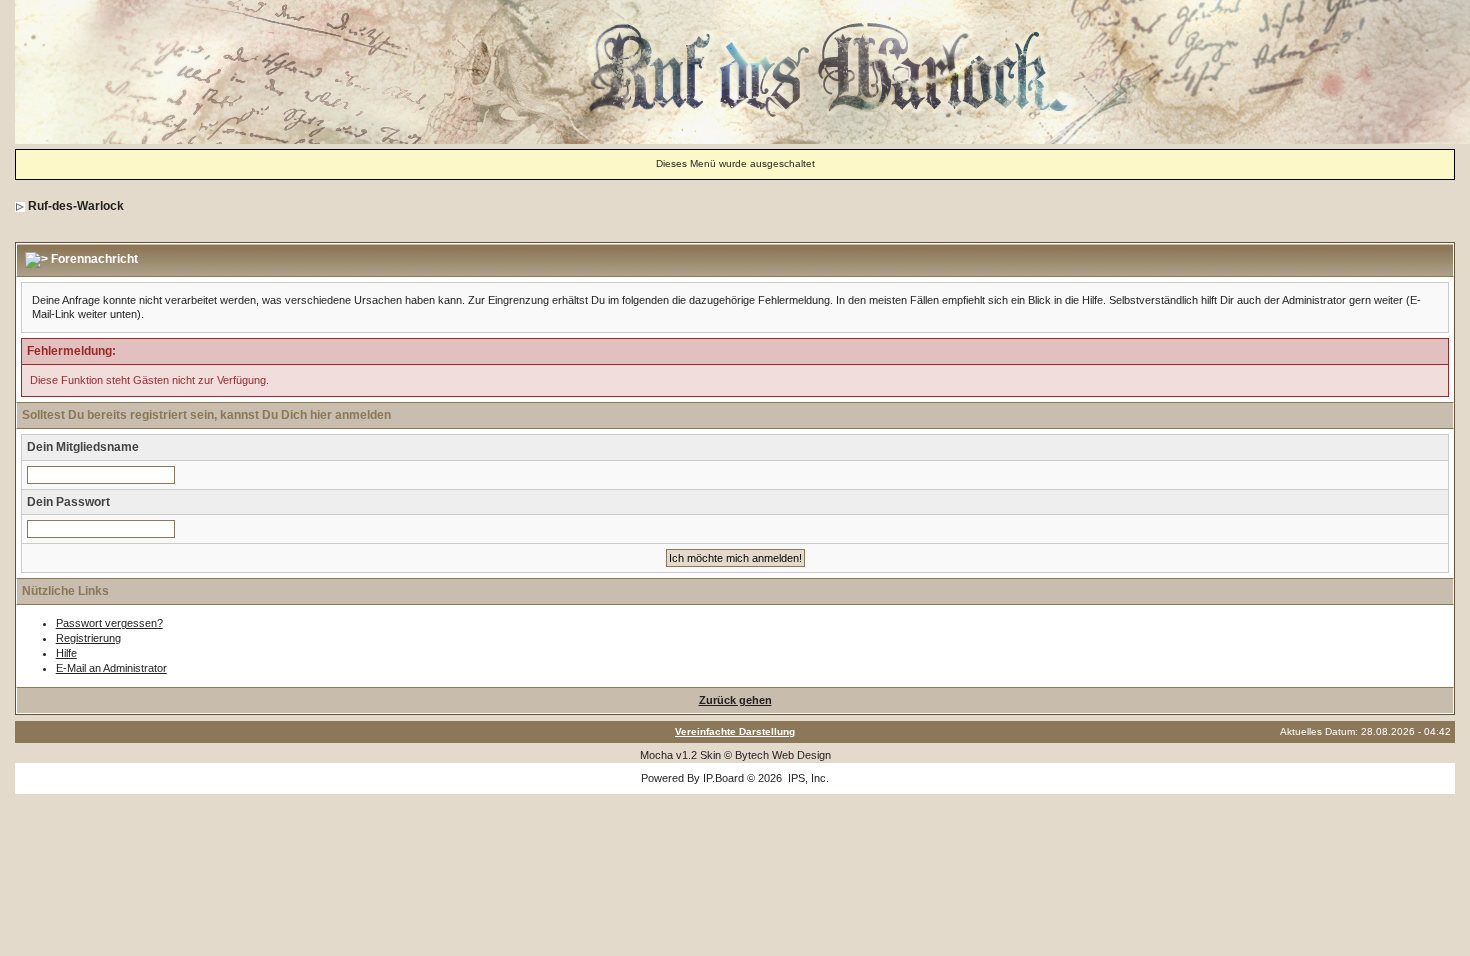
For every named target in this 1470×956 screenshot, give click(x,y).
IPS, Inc (807, 778)
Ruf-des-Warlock (76, 206)
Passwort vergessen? (109, 623)
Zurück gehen (735, 700)
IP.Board (723, 778)
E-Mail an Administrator (111, 668)
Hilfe (66, 653)
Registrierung (88, 638)
